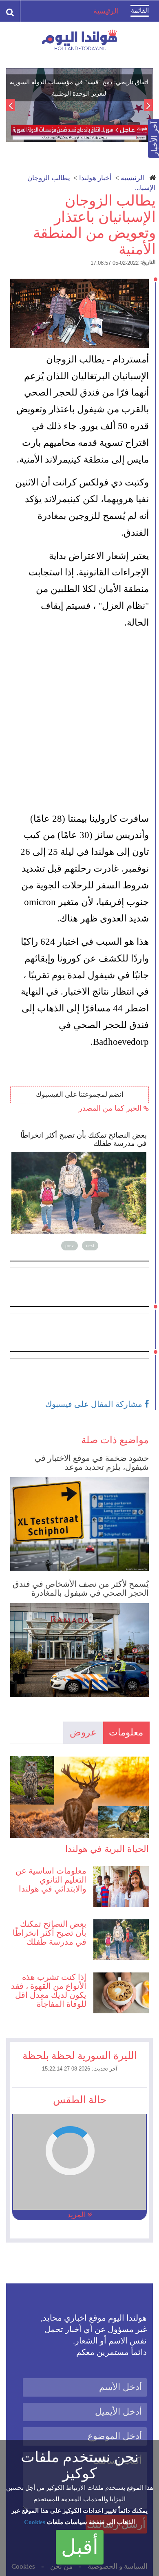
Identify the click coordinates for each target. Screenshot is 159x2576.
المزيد (77, 2215)
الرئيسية (132, 178)
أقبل (80, 2547)
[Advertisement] (79, 721)
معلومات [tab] (126, 1732)
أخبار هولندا (95, 178)
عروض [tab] (83, 1732)
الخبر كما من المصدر (111, 1108)
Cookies (35, 2522)
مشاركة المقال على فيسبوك (95, 1404)
